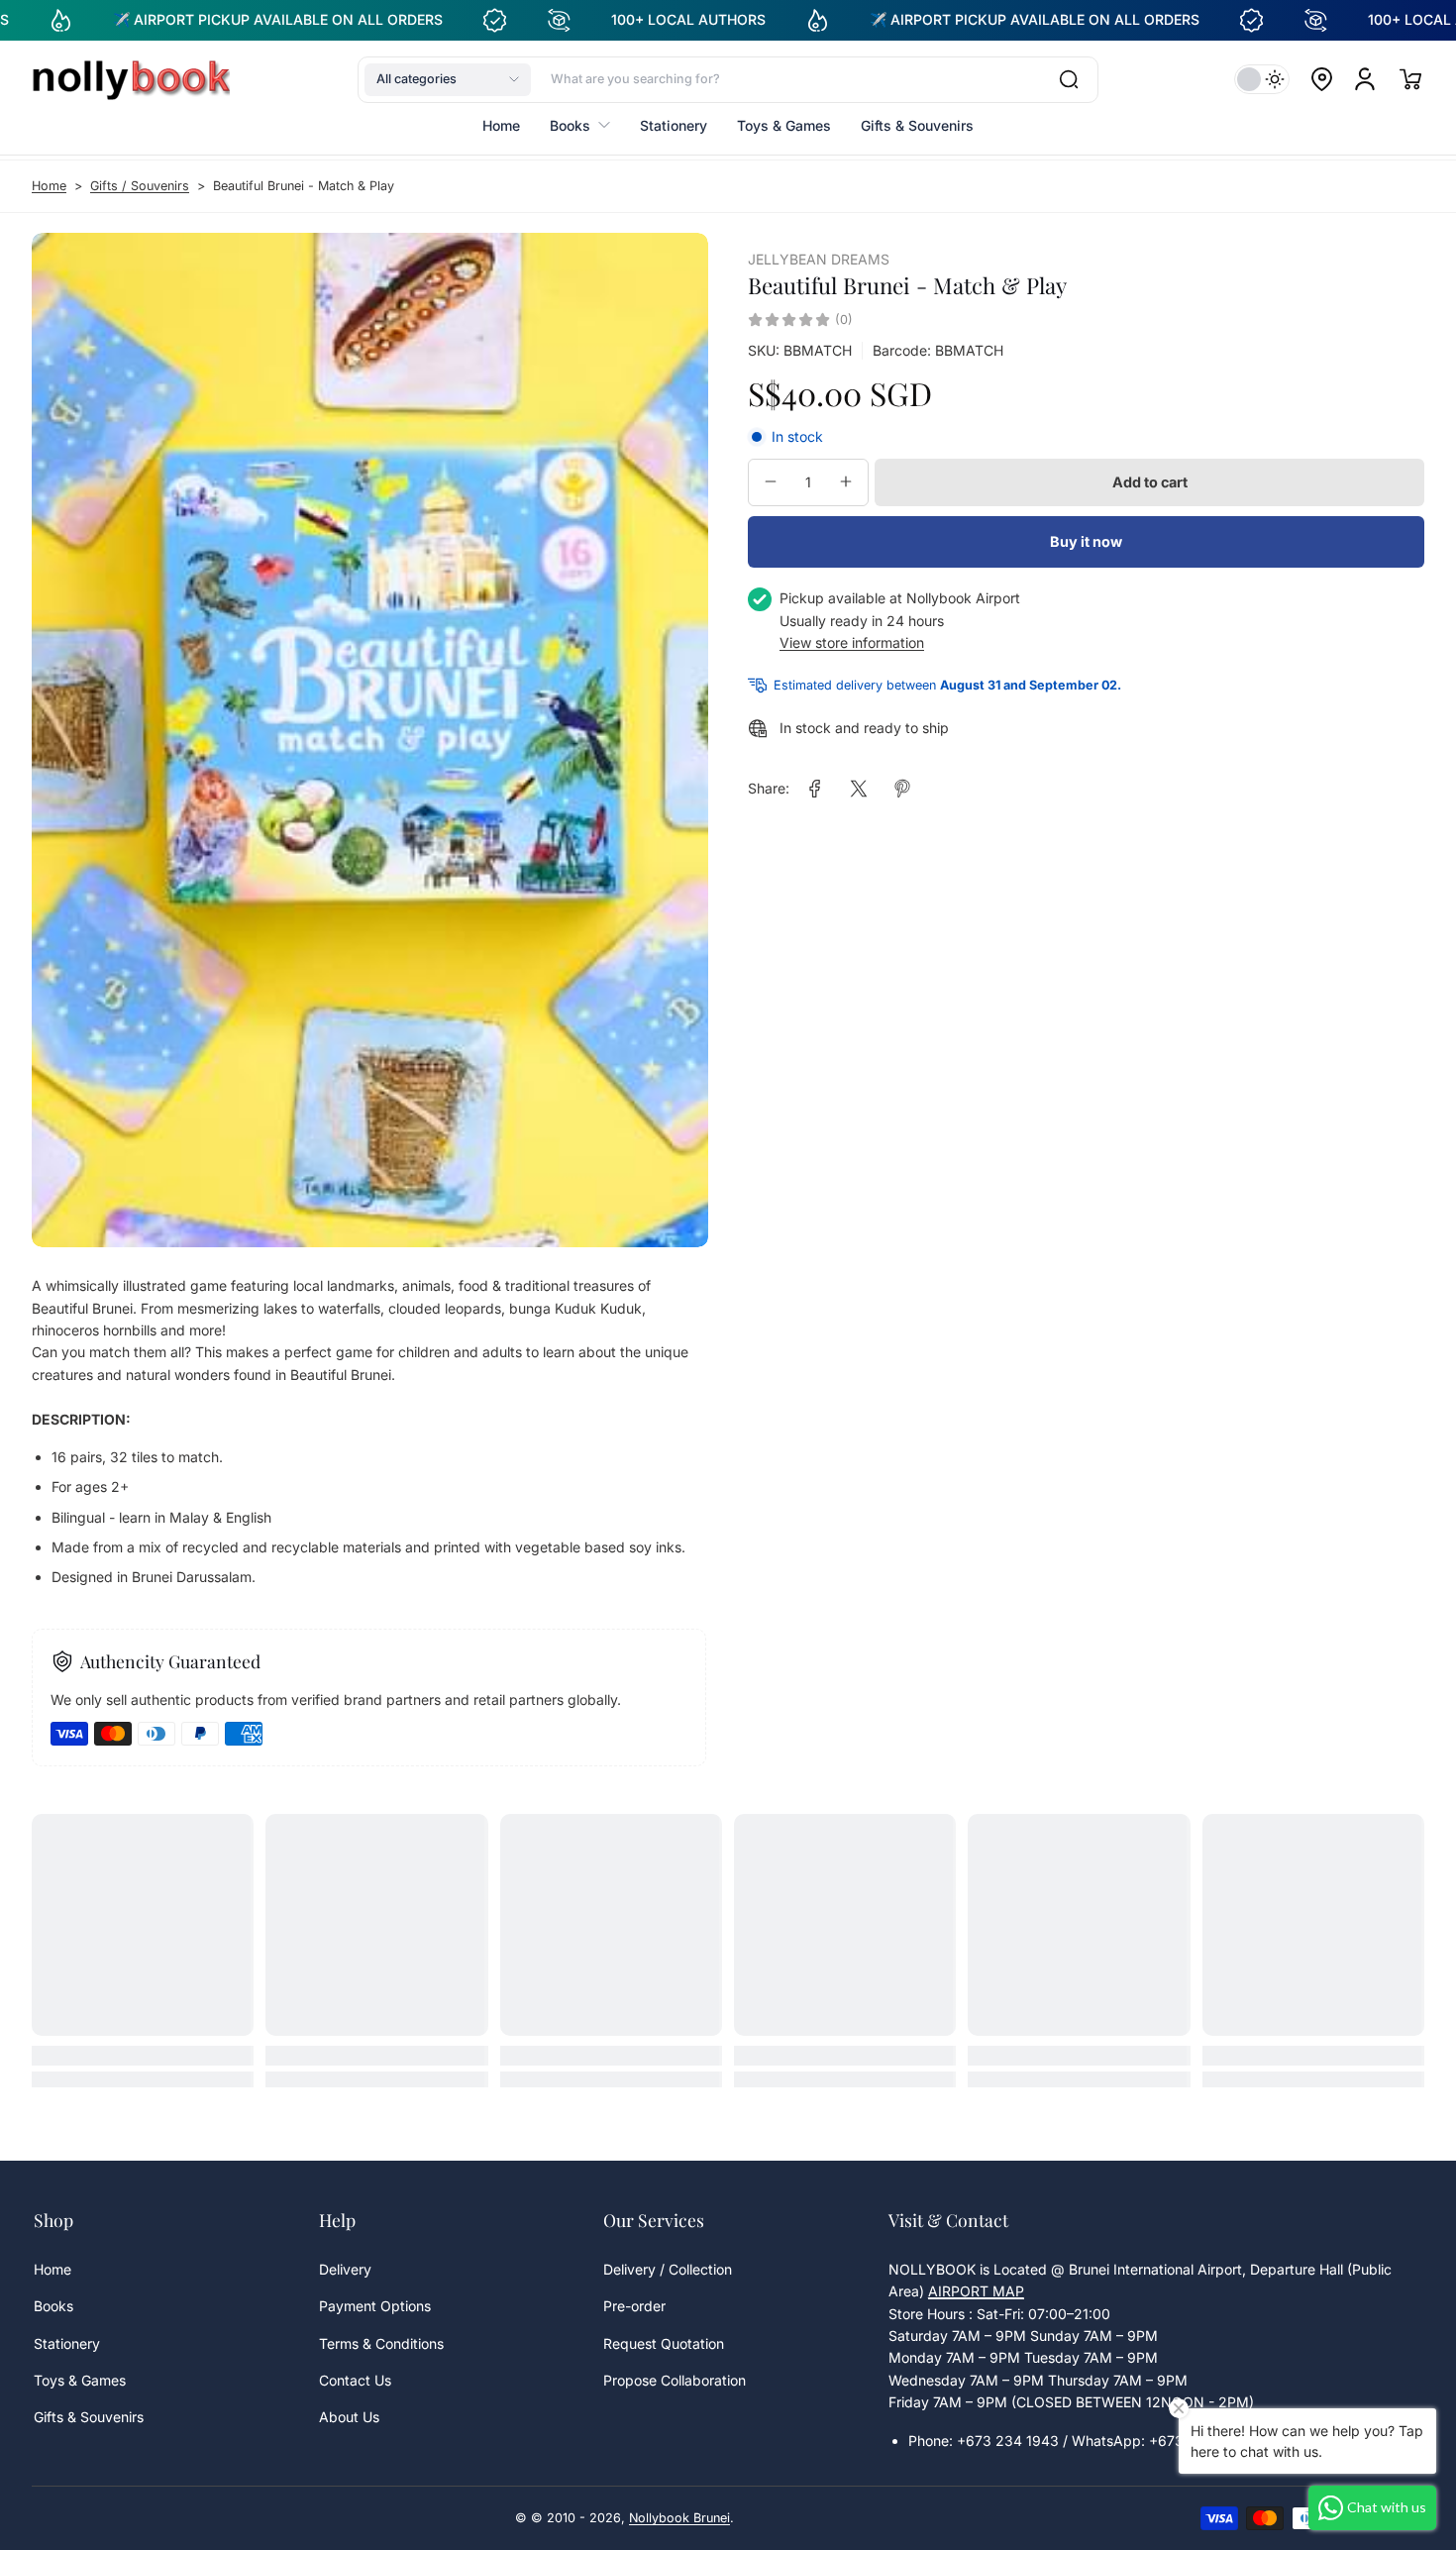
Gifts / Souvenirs (140, 186)
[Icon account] (1365, 79)
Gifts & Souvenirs (89, 2417)
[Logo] (131, 79)
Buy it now (1086, 541)
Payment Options (375, 2306)
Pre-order (634, 2306)
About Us (349, 2417)
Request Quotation (664, 2343)
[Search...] (1069, 79)
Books (53, 2306)
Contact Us (355, 2380)
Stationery (67, 2343)
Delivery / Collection (668, 2269)
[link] (815, 789)
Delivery (345, 2269)
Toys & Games (80, 2380)
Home (49, 186)
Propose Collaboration (675, 2380)
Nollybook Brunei (679, 2518)
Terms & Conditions (381, 2343)
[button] (448, 79)
